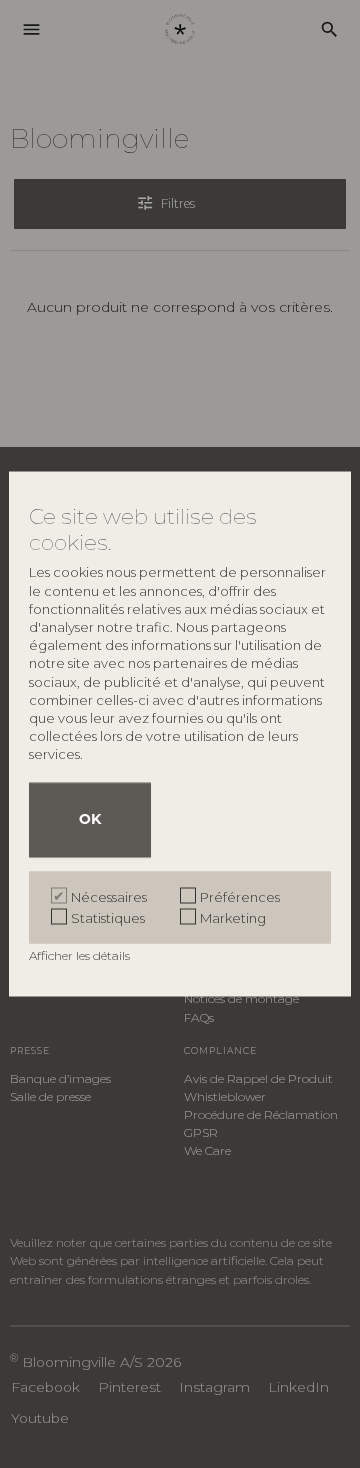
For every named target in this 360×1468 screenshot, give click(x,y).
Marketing (233, 917)
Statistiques (108, 917)
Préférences (240, 896)
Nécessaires (109, 896)
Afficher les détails (81, 954)
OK (90, 819)
